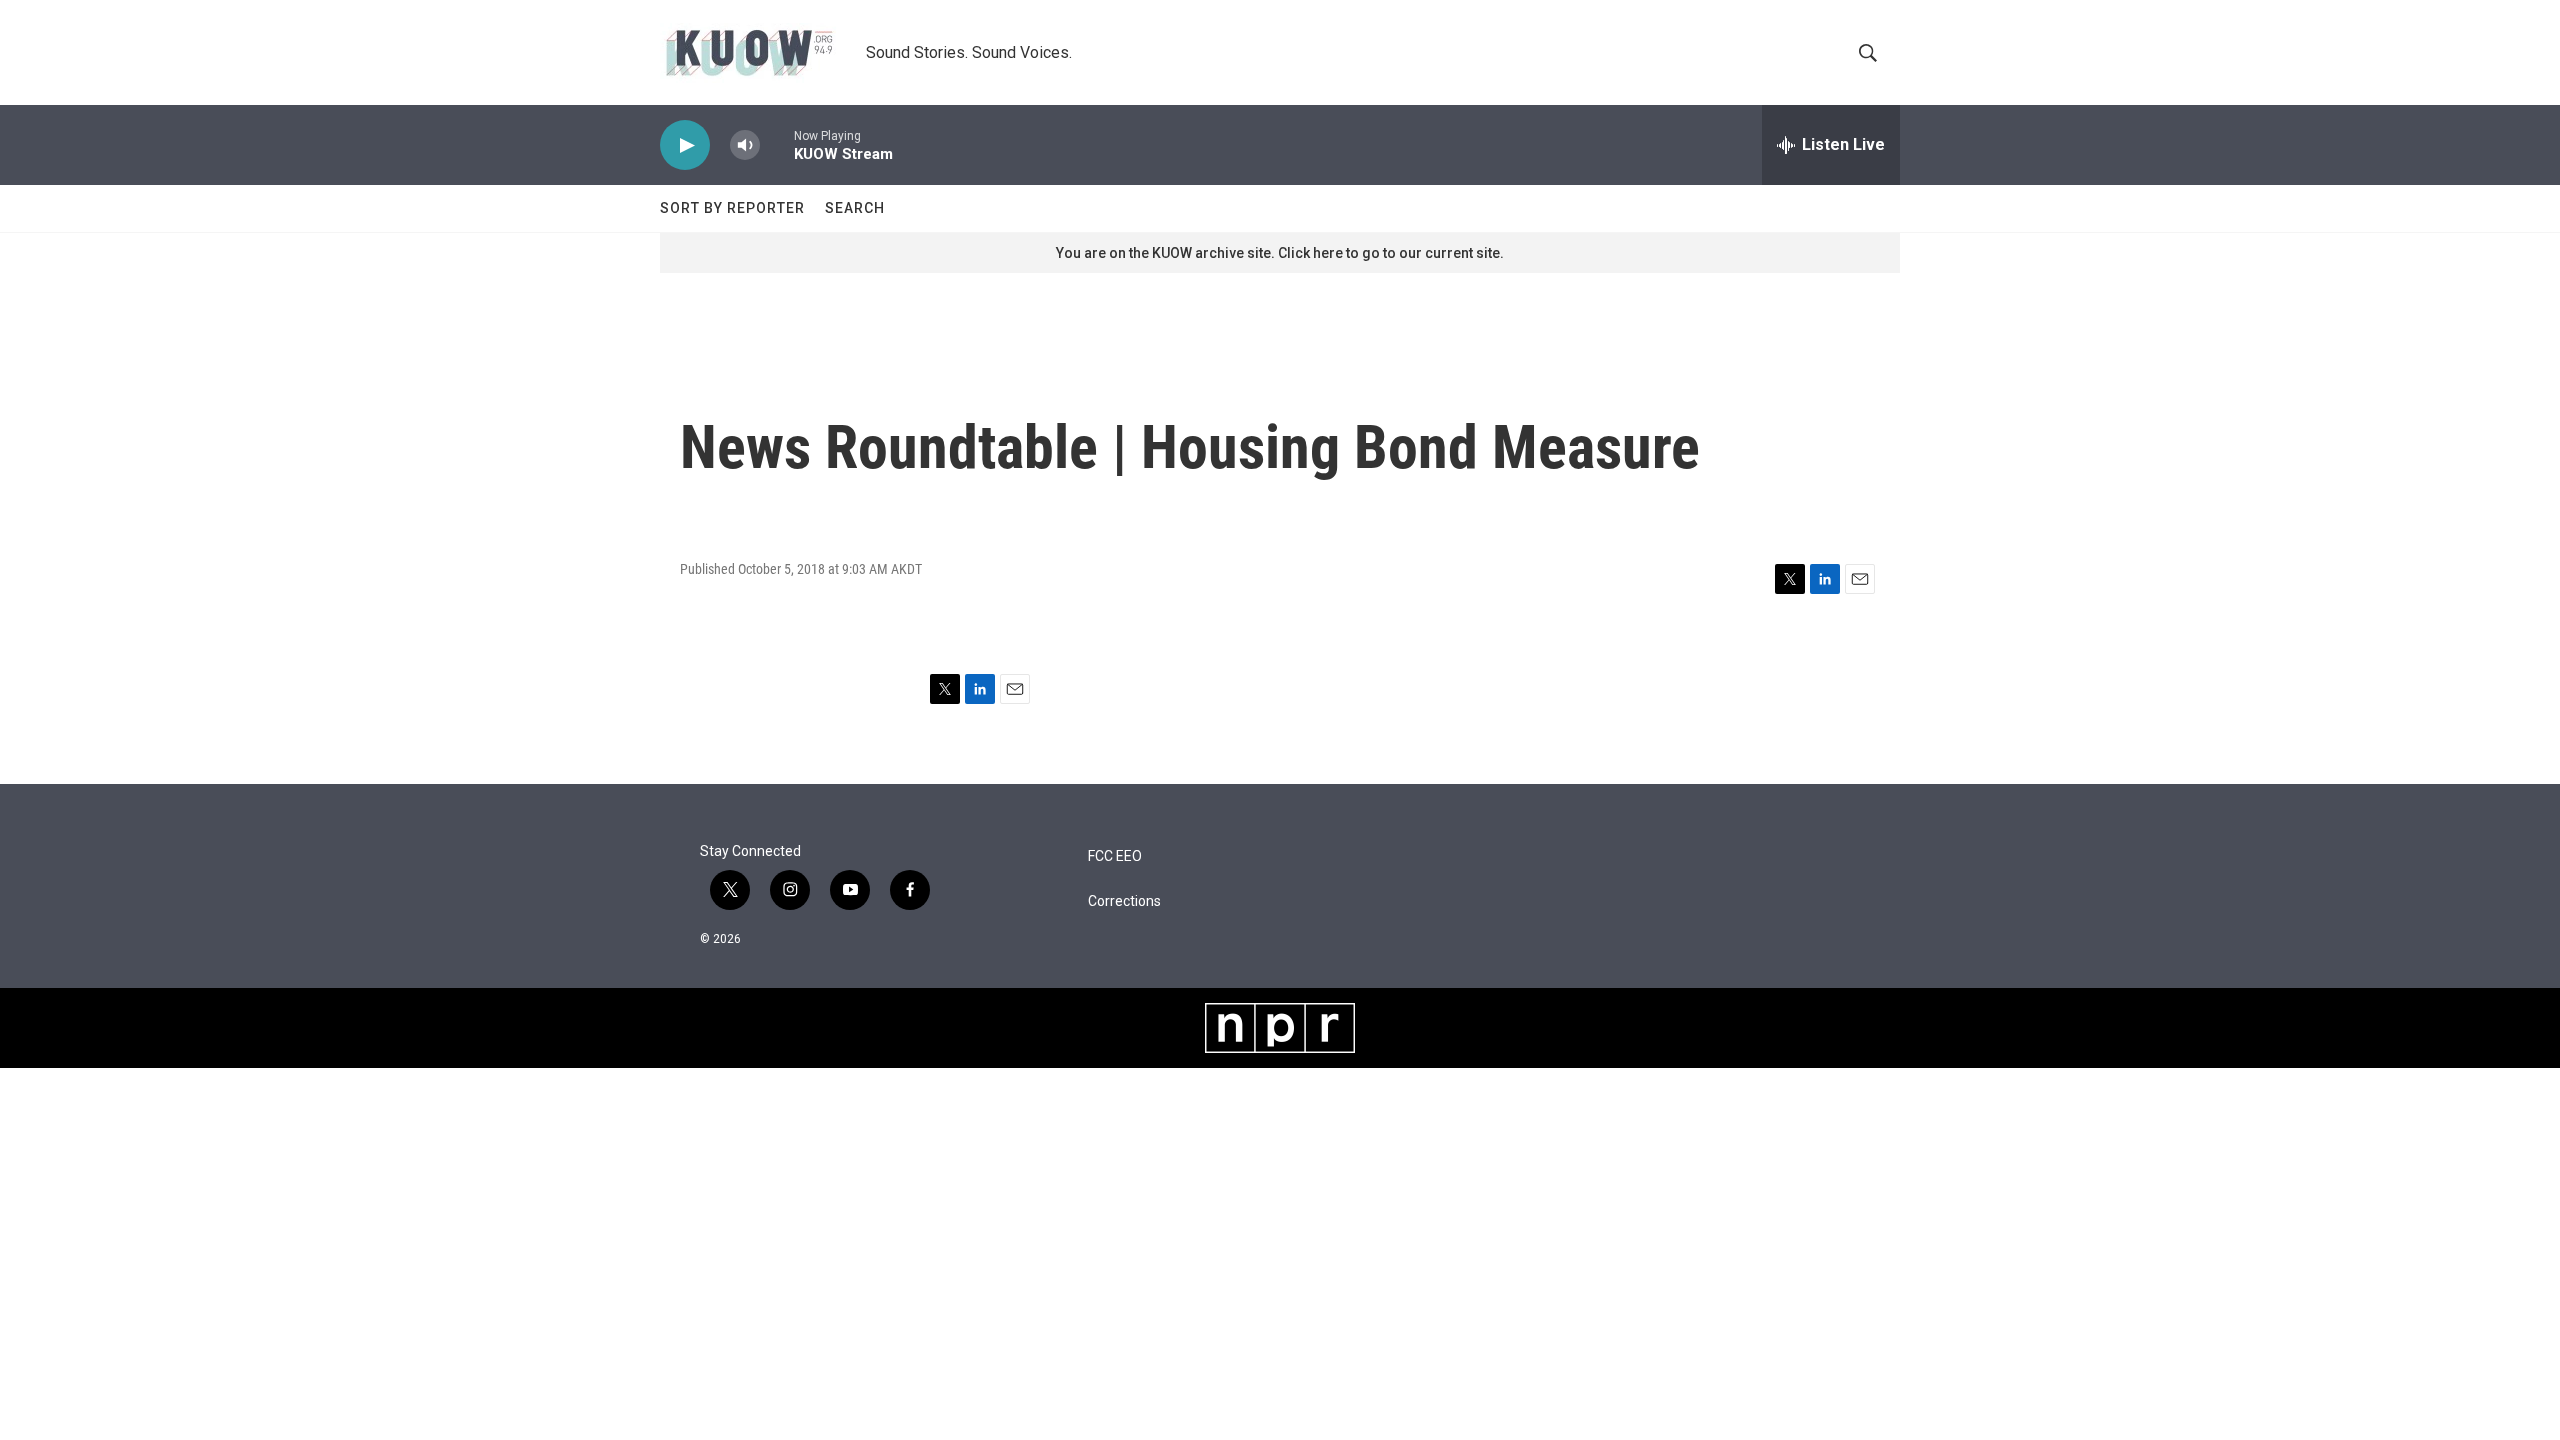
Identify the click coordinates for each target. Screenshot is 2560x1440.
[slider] (777, 144)
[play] (685, 145)
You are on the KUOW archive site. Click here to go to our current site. (1280, 253)
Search (855, 208)
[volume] (745, 145)
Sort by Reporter (732, 208)
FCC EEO (1115, 856)
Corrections (1124, 901)
